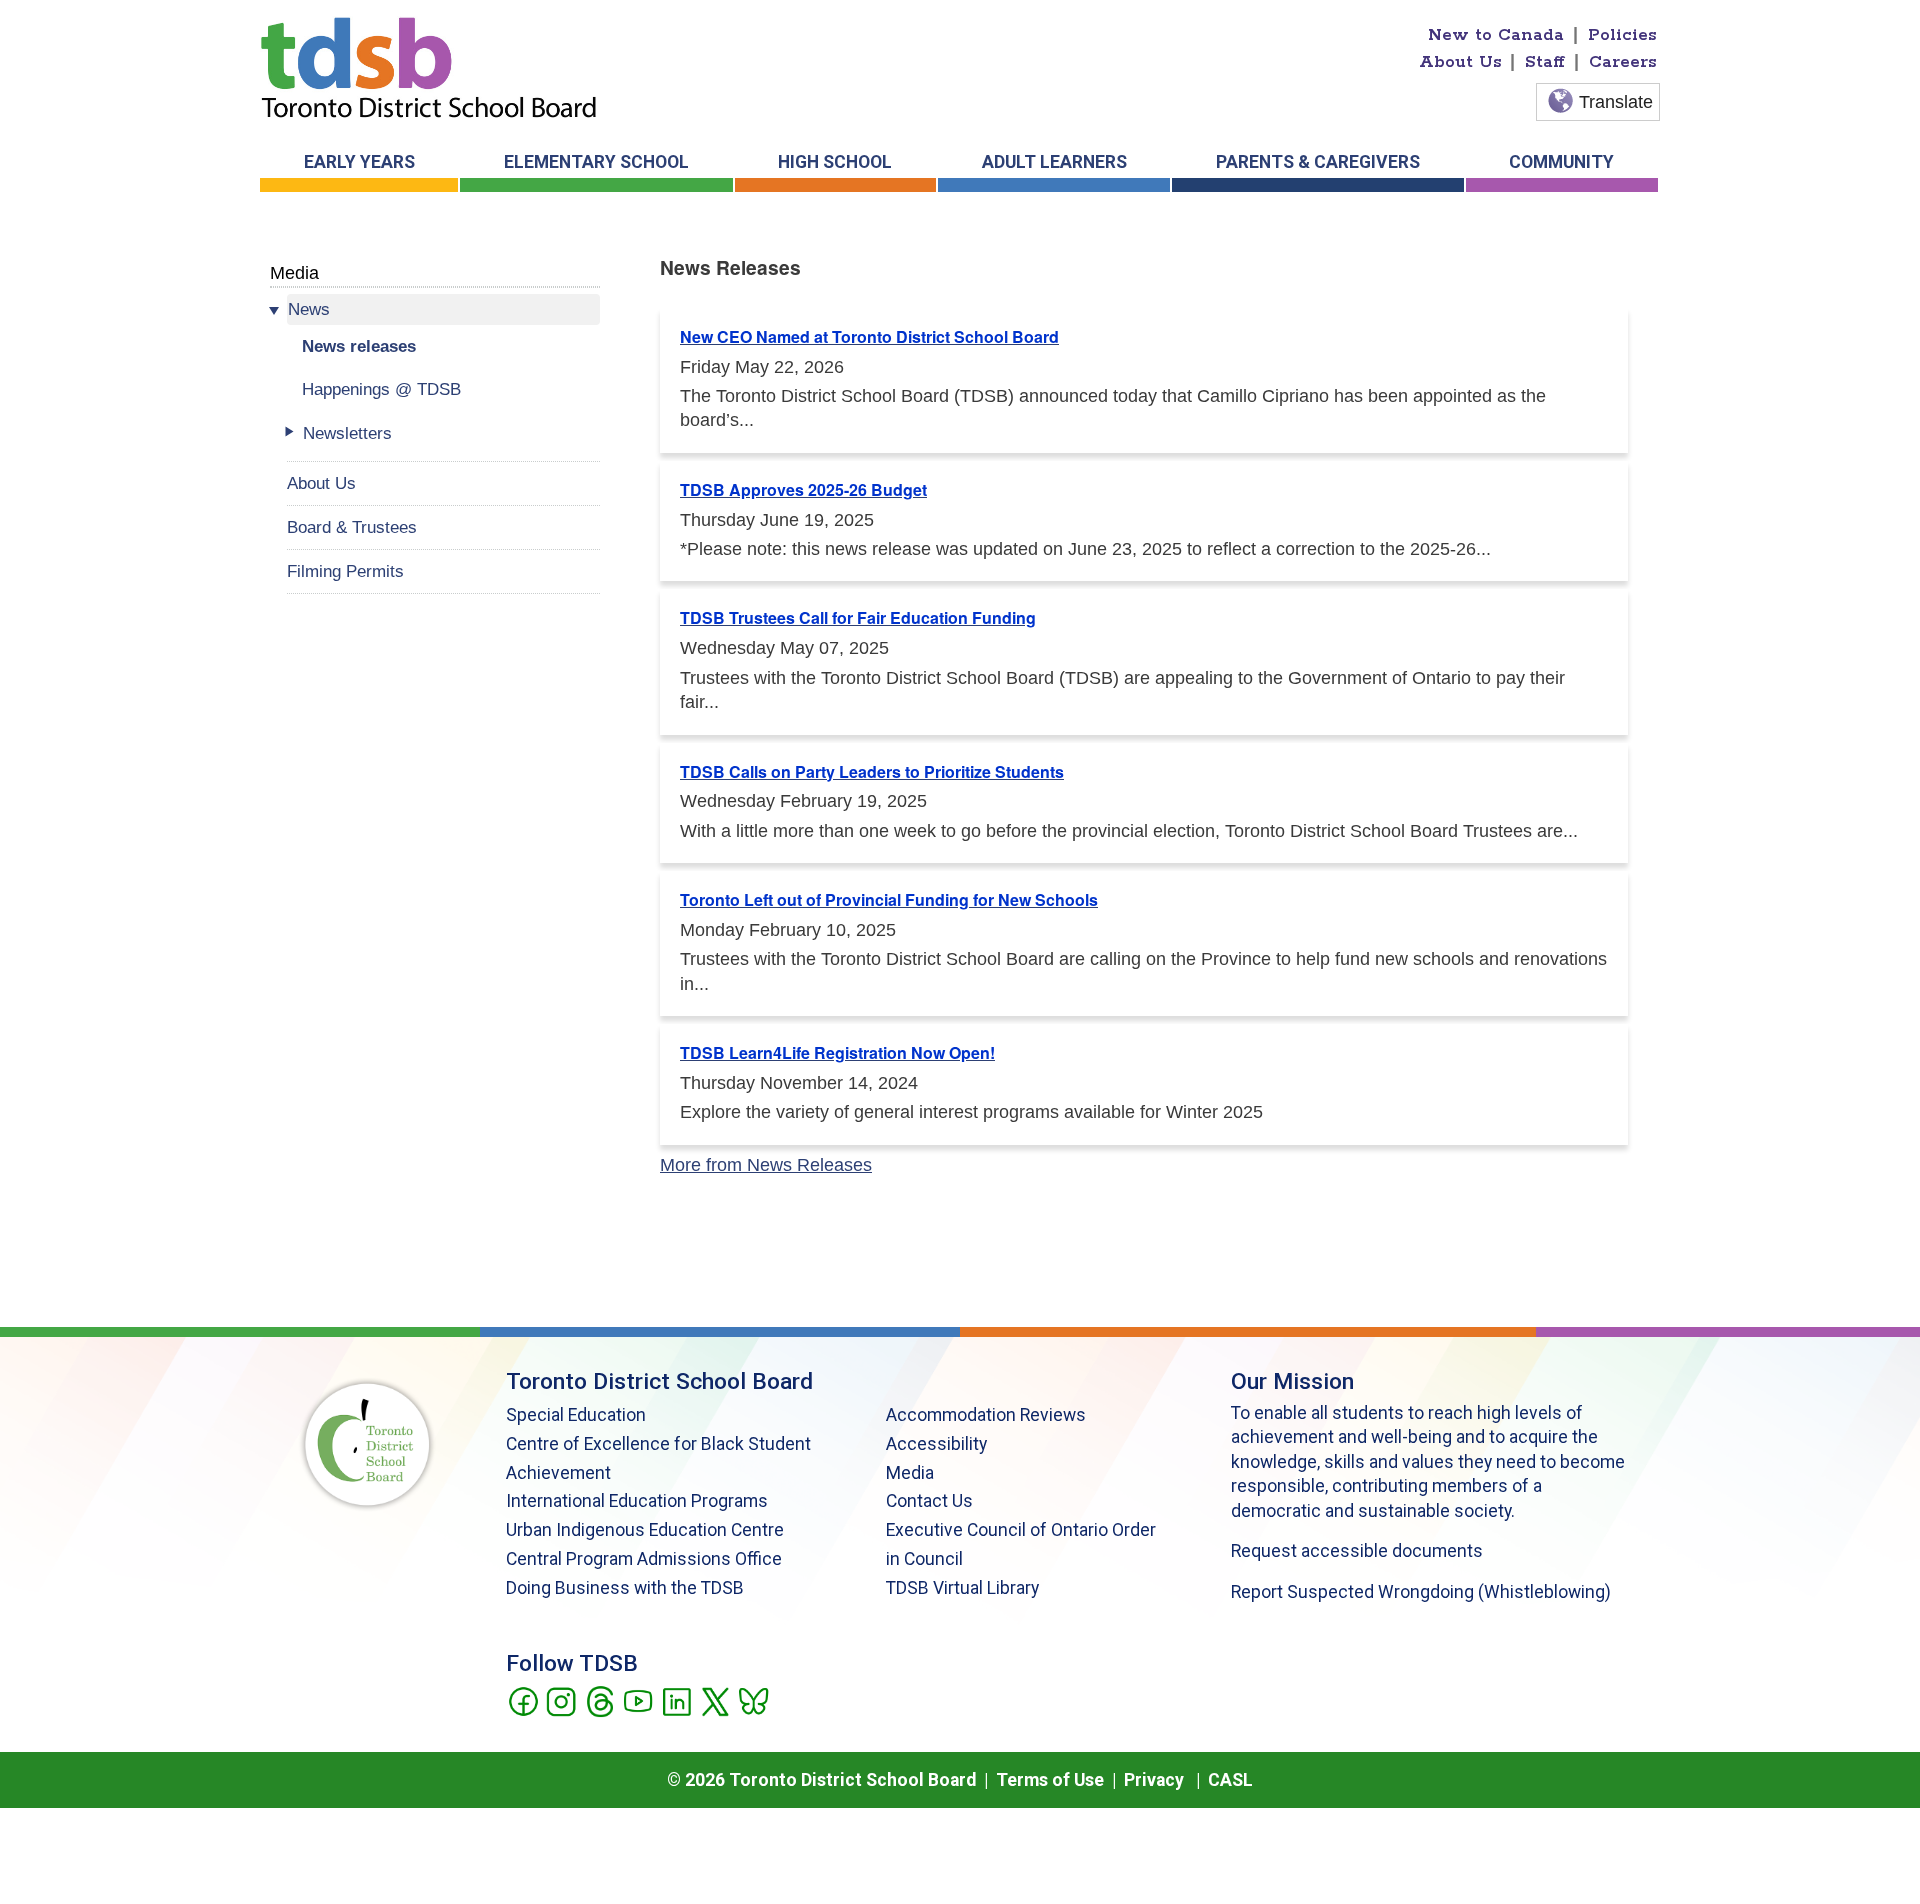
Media (294, 272)
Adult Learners (1054, 162)
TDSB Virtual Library (962, 1588)
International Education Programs (637, 1501)
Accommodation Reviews (986, 1415)
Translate (1616, 102)
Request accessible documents (1357, 1551)
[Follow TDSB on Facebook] (522, 1700)
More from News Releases (766, 1165)
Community (1561, 162)
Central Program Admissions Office (644, 1559)
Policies (1622, 35)
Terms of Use (1050, 1780)
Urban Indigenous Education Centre (645, 1530)
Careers (1623, 62)
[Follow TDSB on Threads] (599, 1700)
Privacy (1154, 1780)
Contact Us (929, 1501)
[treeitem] (443, 309)
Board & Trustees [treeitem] (352, 527)
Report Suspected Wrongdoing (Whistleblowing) (1421, 1592)
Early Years (359, 162)
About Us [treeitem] (321, 483)
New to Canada (1496, 35)
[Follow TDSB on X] (714, 1700)
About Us (1460, 62)
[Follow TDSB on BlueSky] (752, 1700)
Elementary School (596, 162)
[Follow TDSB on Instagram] (560, 1700)
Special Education (576, 1415)
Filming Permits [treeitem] (345, 571)
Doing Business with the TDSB (625, 1588)
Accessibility (936, 1444)
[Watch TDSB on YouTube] (637, 1700)
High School (835, 162)
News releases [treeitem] (359, 346)
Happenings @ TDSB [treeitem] (381, 389)
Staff (1545, 62)
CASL (1230, 1780)
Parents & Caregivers (1318, 162)
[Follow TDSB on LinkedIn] (676, 1700)
